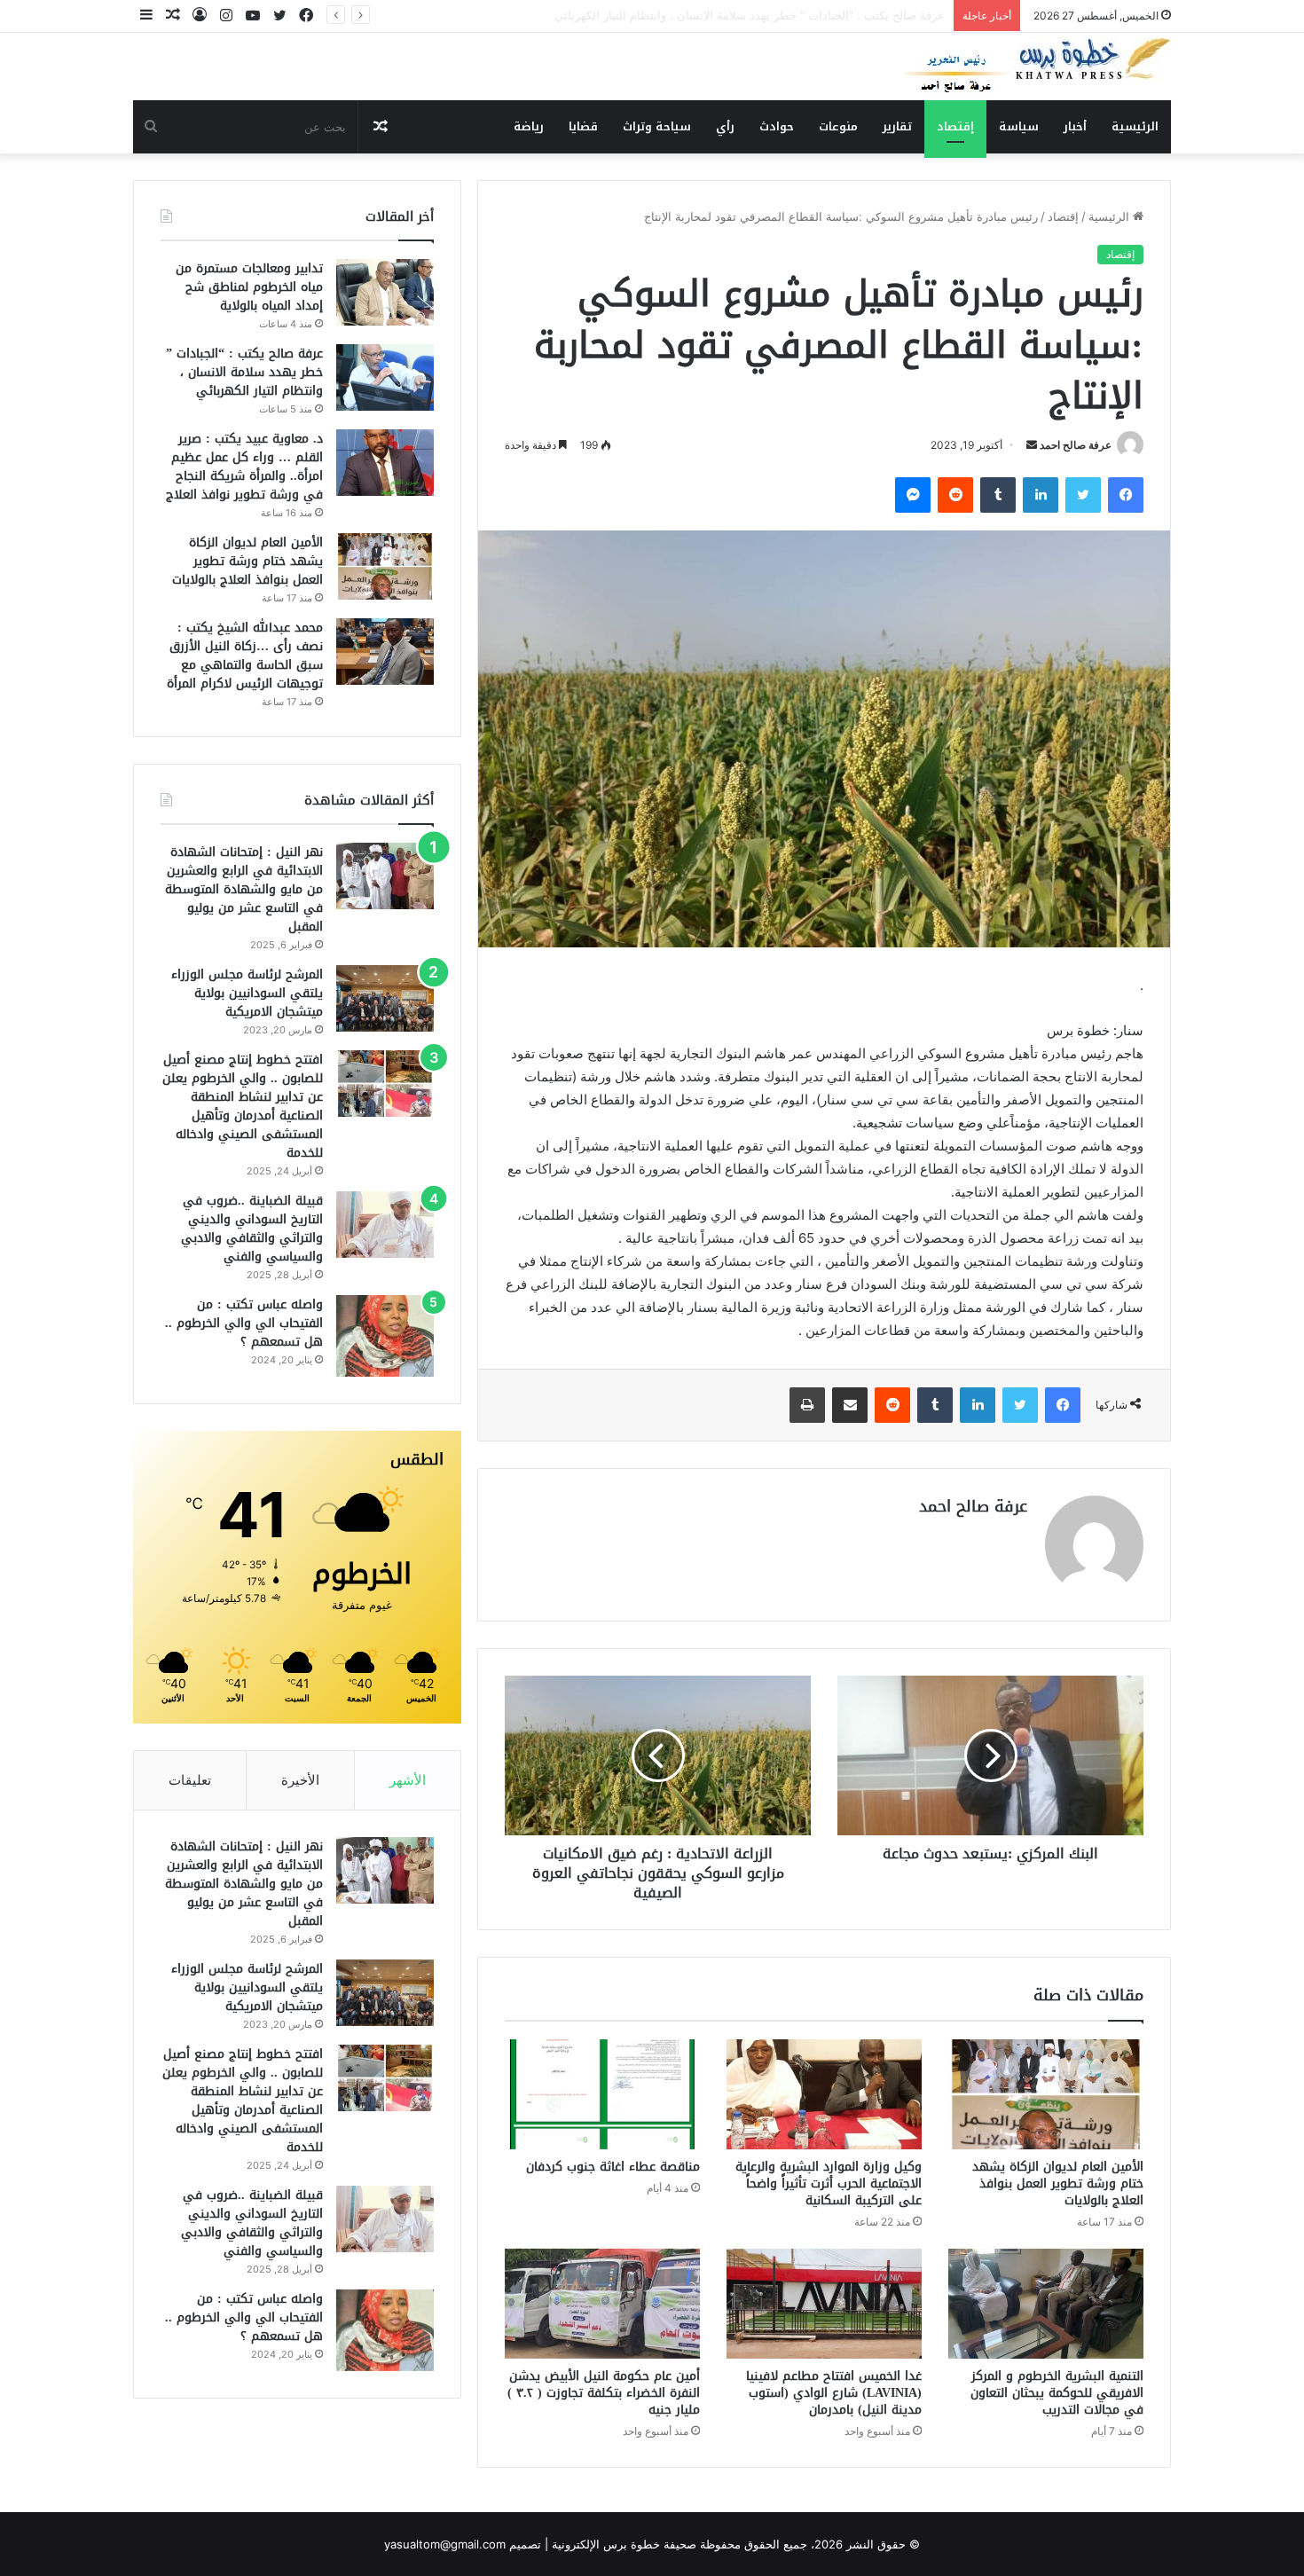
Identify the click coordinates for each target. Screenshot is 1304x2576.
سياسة (1019, 126)
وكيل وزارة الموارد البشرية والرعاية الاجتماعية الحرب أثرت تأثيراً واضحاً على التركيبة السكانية (829, 2183)
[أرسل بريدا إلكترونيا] (1032, 445)
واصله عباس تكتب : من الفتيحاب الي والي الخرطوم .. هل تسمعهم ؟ (244, 1323)
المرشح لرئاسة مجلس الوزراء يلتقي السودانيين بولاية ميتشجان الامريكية (247, 993)
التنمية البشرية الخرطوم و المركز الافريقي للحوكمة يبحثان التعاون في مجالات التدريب (1057, 2393)
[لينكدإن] (1041, 495)
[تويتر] (1083, 495)
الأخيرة (300, 1780)
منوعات (838, 126)
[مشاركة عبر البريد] (850, 1405)
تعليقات (190, 1780)
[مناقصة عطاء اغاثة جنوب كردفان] (602, 2094)
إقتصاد (955, 126)
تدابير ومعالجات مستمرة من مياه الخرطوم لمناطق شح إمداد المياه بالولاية (249, 287)
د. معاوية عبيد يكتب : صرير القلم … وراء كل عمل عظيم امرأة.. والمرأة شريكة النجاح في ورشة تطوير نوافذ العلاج (667, 15)
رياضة (529, 126)
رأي (725, 126)
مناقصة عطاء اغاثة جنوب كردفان (613, 2167)
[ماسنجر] (913, 495)
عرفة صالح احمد (1076, 445)
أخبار (1075, 126)
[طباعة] (807, 1405)
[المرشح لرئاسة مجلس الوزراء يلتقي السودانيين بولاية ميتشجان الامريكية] (385, 998)
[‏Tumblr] (998, 495)
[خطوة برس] (1038, 67)
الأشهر (408, 1780)
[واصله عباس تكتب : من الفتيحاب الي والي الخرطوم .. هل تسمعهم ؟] (385, 1336)
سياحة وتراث (657, 126)
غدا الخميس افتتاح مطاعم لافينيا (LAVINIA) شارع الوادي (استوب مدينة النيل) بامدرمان (834, 2393)
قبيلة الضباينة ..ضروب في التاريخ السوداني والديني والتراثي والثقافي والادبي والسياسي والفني (252, 1229)
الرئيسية (1135, 126)
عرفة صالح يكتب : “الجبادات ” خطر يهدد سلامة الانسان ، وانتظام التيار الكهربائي (244, 372)
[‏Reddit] (955, 495)
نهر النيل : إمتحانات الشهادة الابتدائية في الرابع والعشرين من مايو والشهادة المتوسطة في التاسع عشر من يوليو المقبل (244, 889)
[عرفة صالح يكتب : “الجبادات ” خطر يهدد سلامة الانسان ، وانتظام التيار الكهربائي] (385, 377)
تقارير (897, 126)
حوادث (777, 126)
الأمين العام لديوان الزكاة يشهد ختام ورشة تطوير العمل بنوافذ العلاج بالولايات (1058, 2183)
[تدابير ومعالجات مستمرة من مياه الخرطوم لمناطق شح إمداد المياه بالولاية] (385, 292)
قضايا (583, 126)
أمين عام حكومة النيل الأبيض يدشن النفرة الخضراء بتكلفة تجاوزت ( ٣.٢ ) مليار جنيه (604, 2393)
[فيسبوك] (1126, 495)
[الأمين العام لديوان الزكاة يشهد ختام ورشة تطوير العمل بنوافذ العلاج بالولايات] (1046, 2094)
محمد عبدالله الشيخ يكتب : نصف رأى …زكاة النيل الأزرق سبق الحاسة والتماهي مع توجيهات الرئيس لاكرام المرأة (245, 656)
